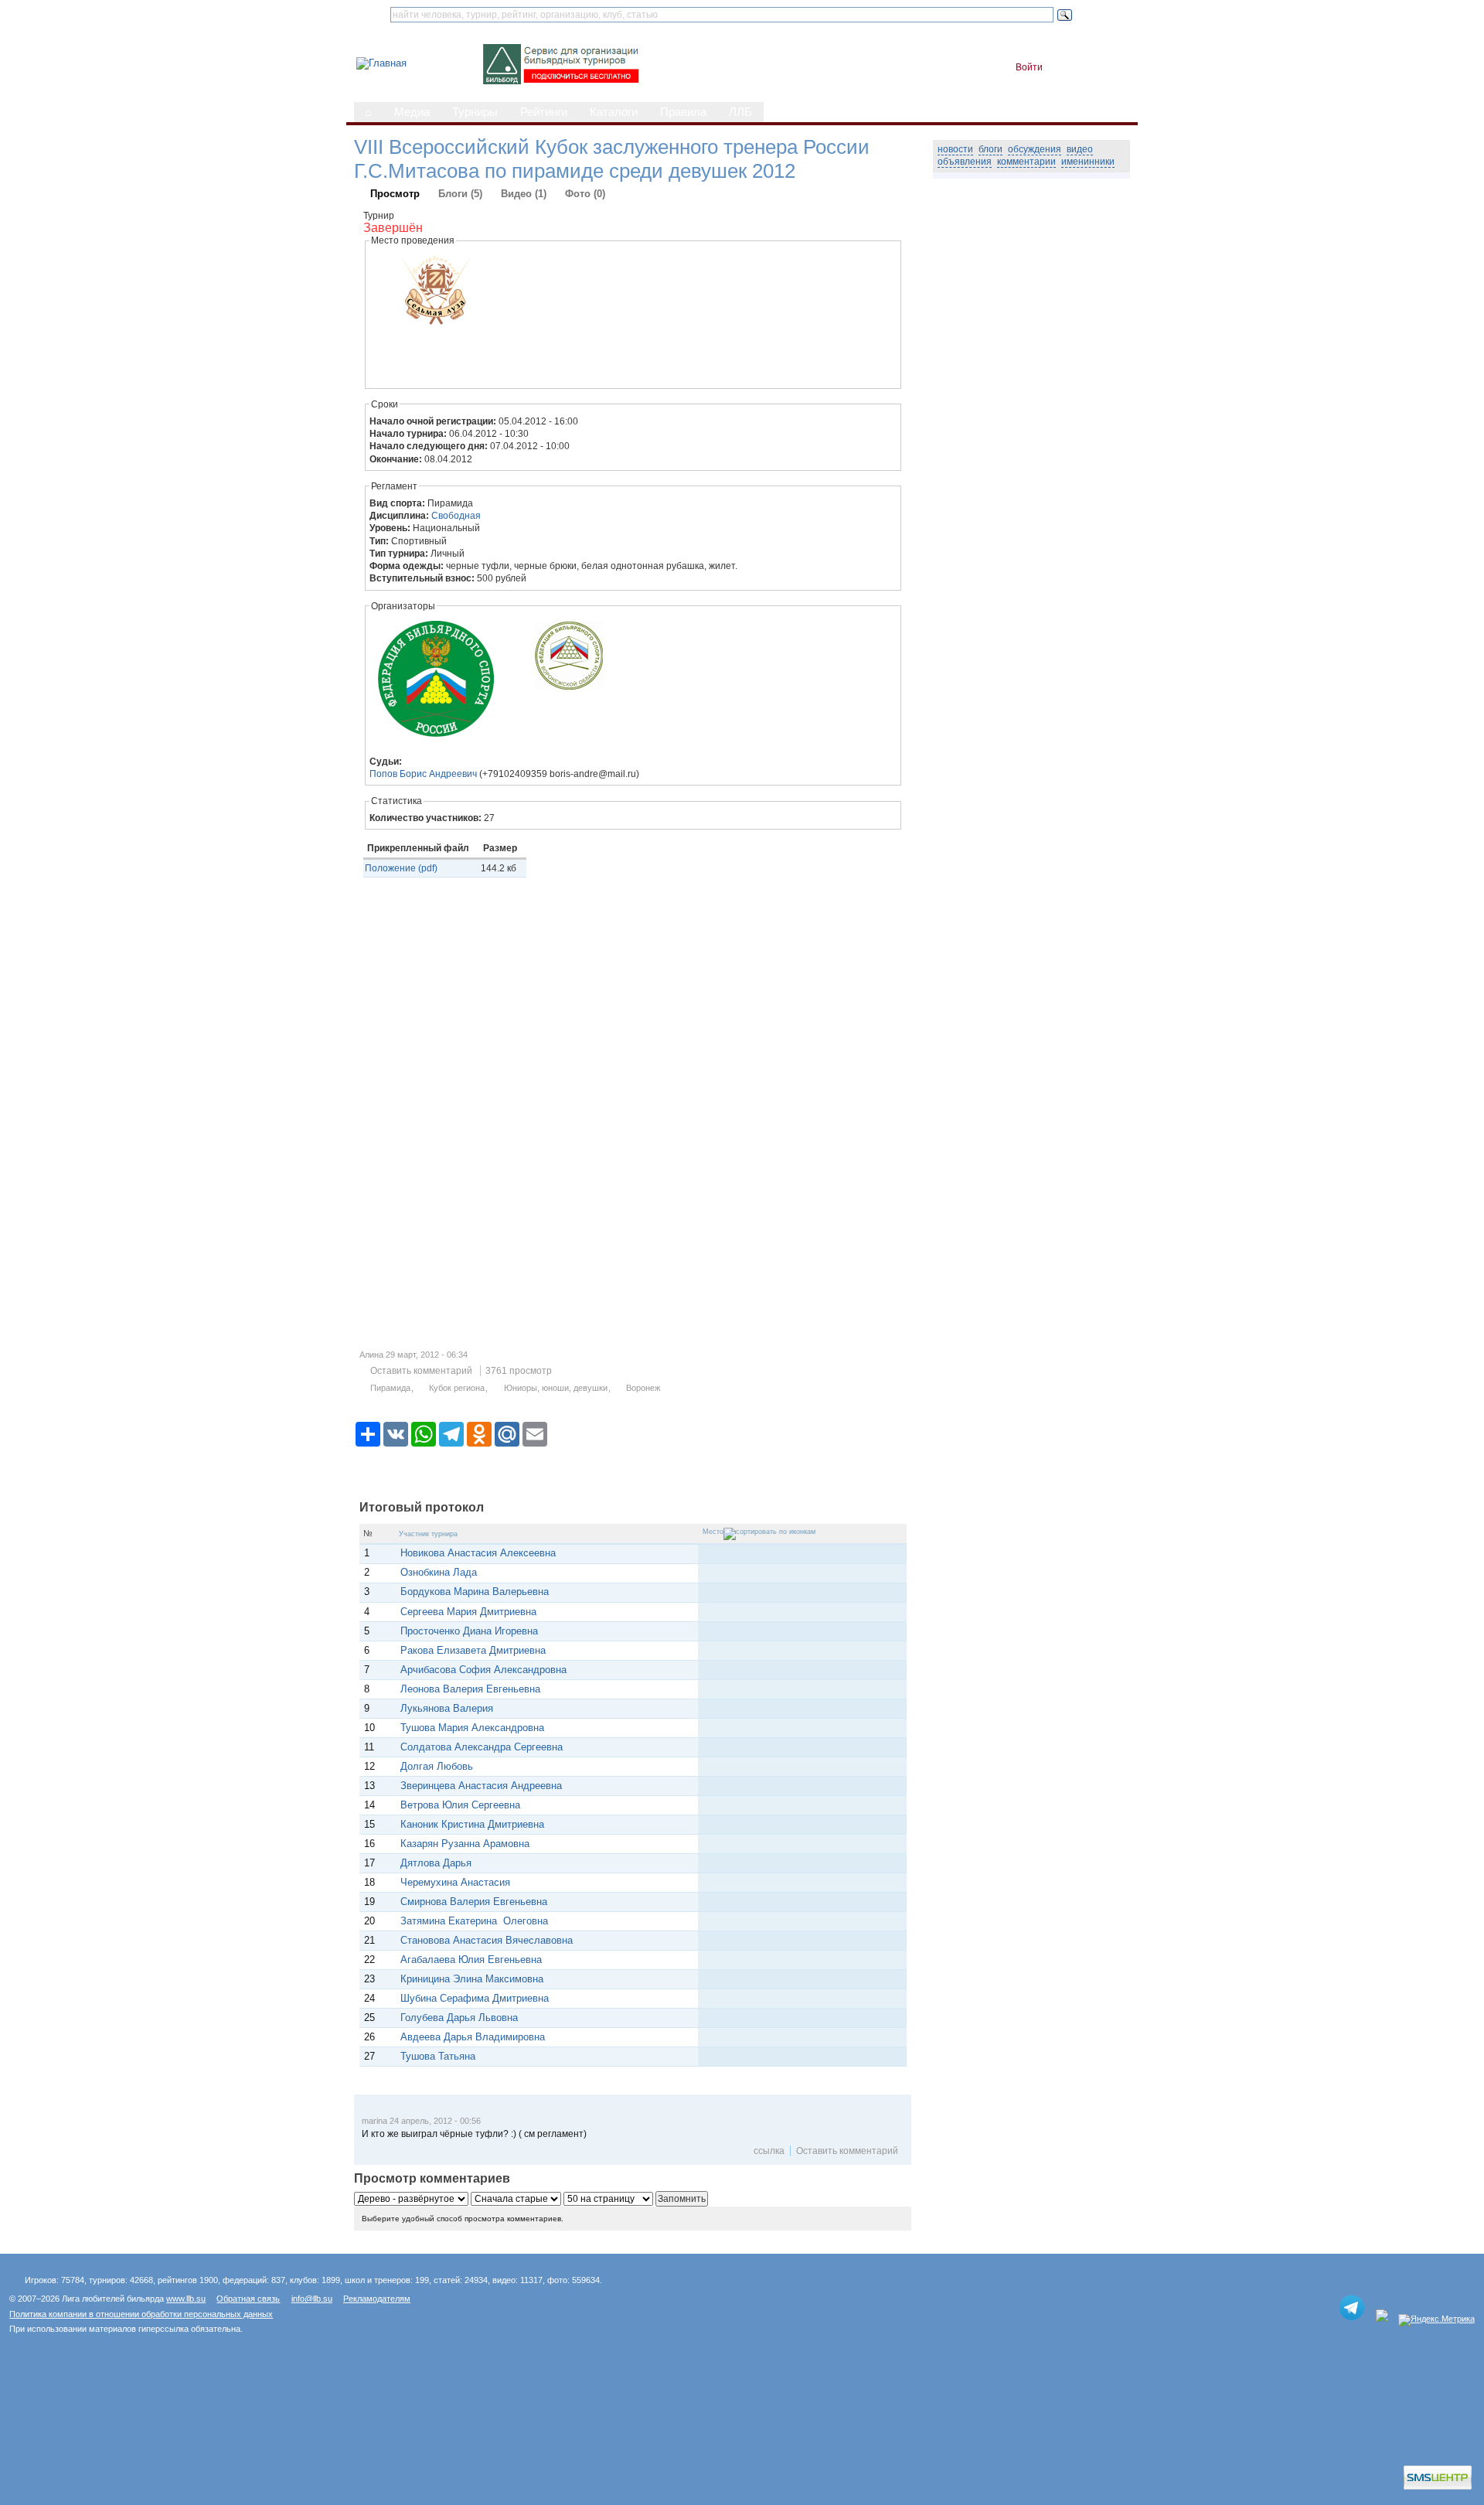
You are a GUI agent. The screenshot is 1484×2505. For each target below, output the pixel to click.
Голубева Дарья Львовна (459, 2018)
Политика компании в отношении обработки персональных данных (141, 2314)
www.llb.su (186, 2299)
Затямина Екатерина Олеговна (474, 1921)
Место (713, 1532)
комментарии (1026, 162)
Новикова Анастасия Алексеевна (478, 1553)
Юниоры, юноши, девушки (556, 1388)
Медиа (412, 112)
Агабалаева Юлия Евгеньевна (471, 1960)
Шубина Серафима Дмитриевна (475, 1998)
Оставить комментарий (421, 1371)
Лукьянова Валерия (447, 1708)
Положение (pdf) (401, 868)
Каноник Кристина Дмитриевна (472, 1824)
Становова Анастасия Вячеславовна (487, 1940)
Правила (683, 112)
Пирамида (390, 1388)
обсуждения (1035, 149)
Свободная (456, 516)
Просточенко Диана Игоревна (469, 1631)
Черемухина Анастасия (455, 1882)
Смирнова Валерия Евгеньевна (474, 1902)
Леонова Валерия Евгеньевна (470, 1689)
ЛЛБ (740, 112)
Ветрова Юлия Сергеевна (460, 1805)
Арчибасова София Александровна (483, 1670)
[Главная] (381, 63)
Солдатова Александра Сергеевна (482, 1747)
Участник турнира (428, 1534)
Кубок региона (457, 1388)
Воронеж (643, 1388)
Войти (1029, 67)
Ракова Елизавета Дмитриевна (473, 1650)
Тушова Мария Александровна (472, 1728)
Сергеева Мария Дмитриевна (468, 1612)
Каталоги (614, 112)
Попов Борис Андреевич (423, 774)
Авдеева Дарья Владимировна (473, 2037)
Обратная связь (248, 2299)
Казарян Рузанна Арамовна (466, 1844)
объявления (965, 162)
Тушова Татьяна (438, 2056)
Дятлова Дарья (436, 1863)
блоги (990, 149)
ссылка (769, 2151)
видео (1080, 149)
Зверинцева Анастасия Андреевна (481, 1786)
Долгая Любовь (437, 1766)
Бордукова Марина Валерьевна (475, 1592)
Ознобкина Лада (439, 1572)
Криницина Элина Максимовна (472, 1979)
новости (955, 149)
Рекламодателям (377, 2299)
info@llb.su (312, 2299)
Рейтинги (544, 112)
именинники (1088, 162)
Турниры (475, 112)
